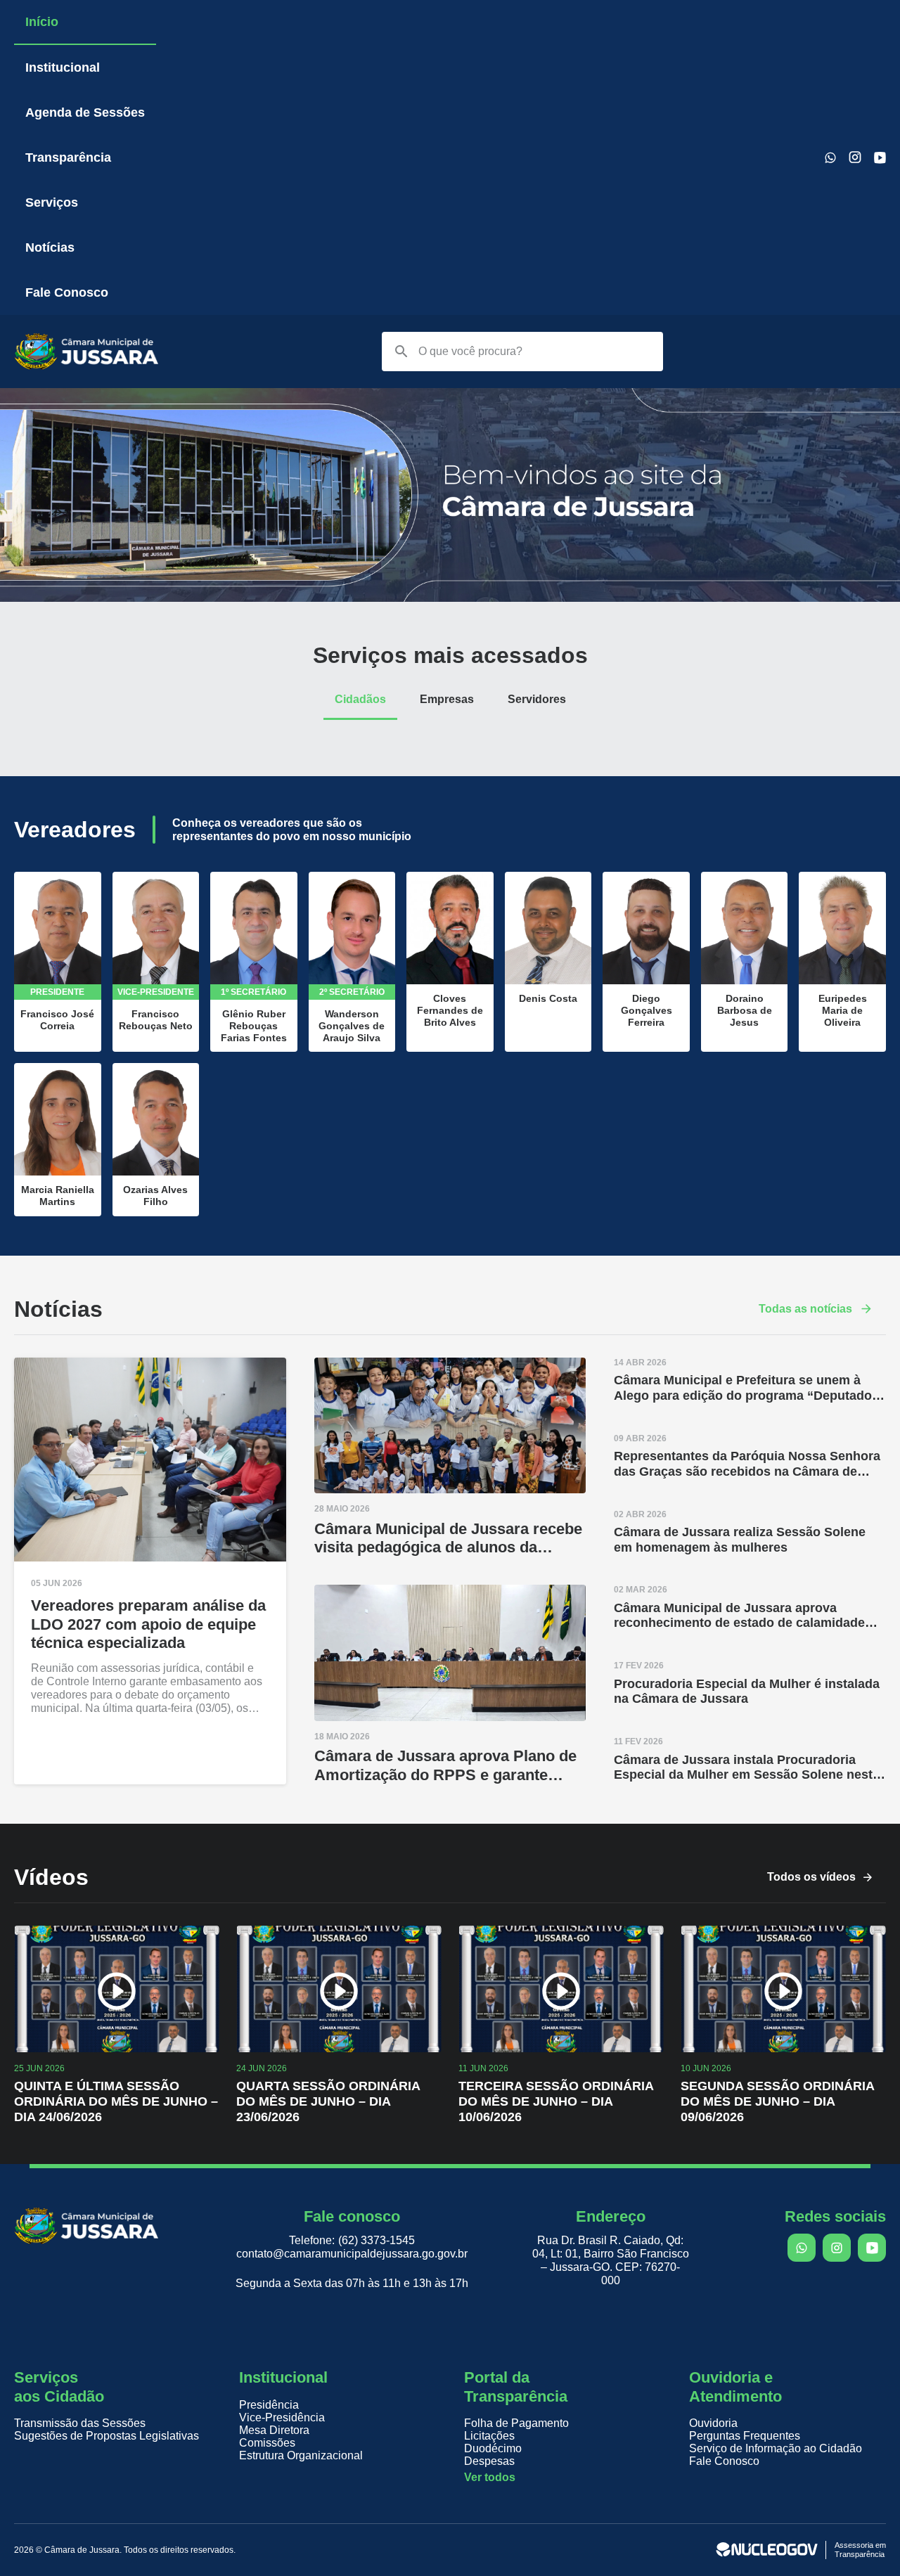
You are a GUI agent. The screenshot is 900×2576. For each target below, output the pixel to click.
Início (42, 22)
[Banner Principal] (450, 598)
